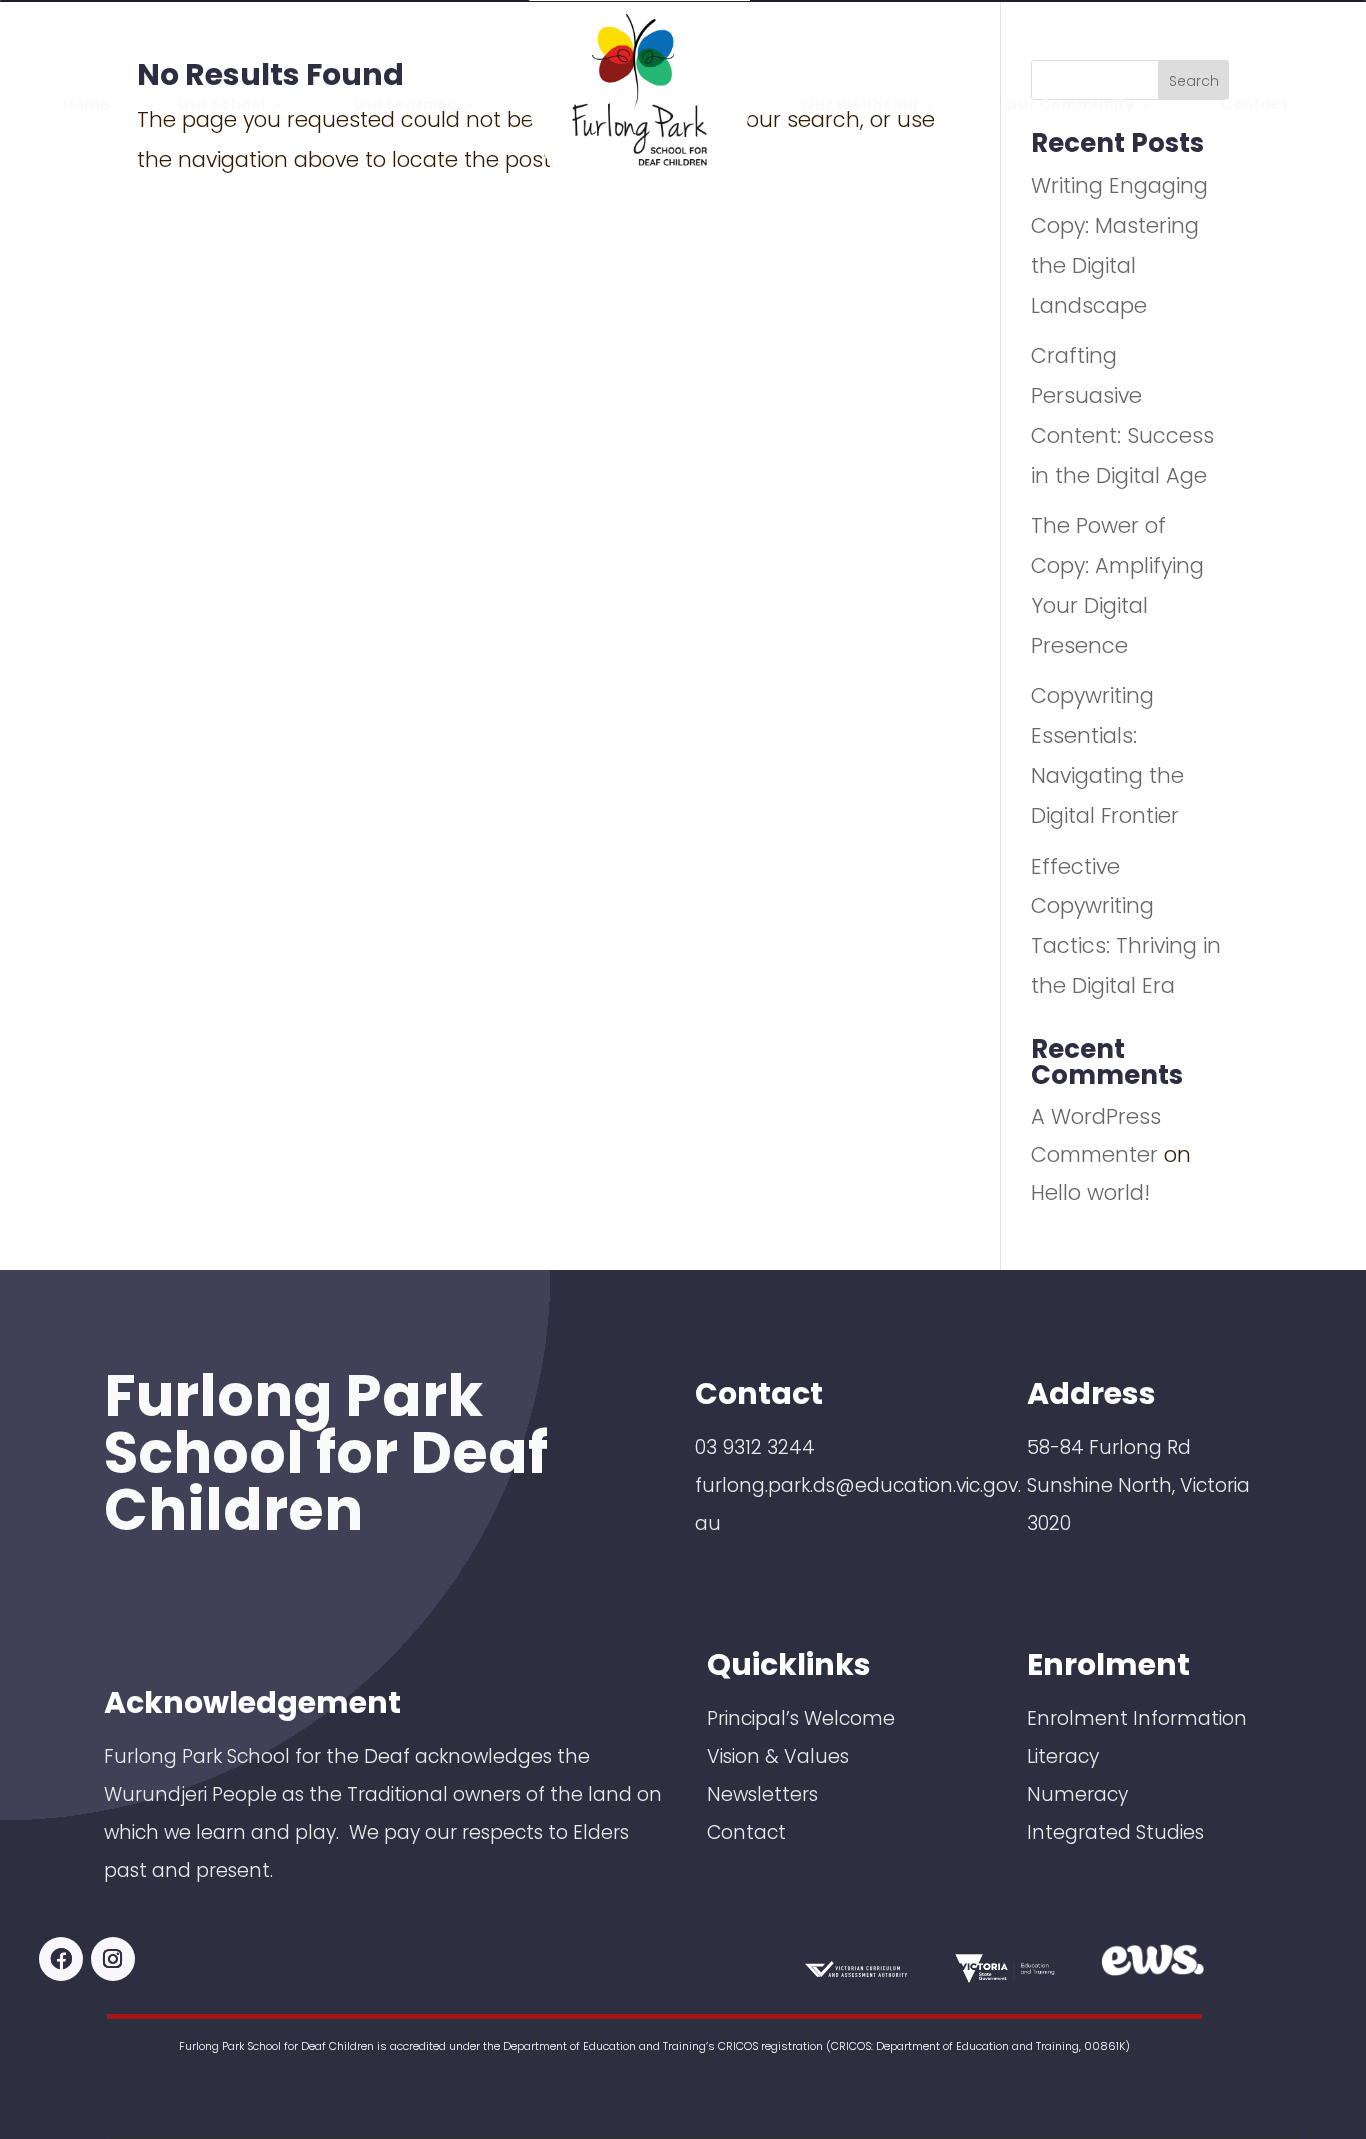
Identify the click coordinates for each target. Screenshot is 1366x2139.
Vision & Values (778, 1756)
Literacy (1063, 1756)
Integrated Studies (1115, 1832)
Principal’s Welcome (801, 1718)
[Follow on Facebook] (61, 1959)
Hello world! (1090, 1192)
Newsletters (762, 1794)
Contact (746, 1832)
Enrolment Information (1137, 1718)
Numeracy (1077, 1794)
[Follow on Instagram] (113, 1959)
